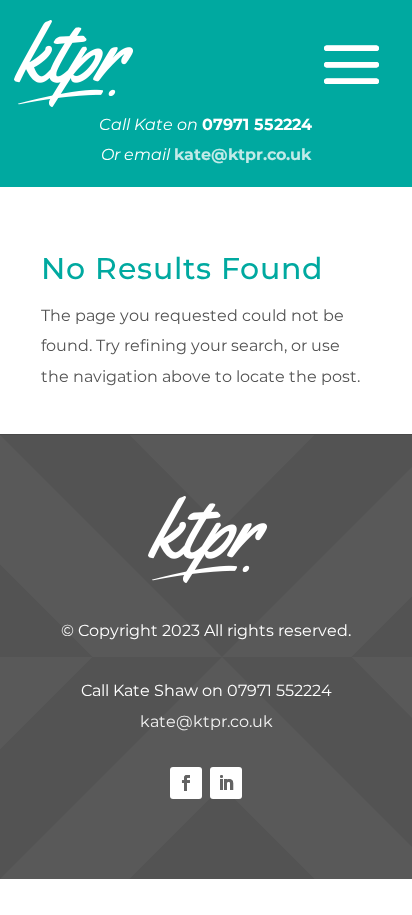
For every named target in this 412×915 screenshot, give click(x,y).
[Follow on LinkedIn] (226, 783)
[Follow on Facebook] (186, 783)
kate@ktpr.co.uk (206, 721)
